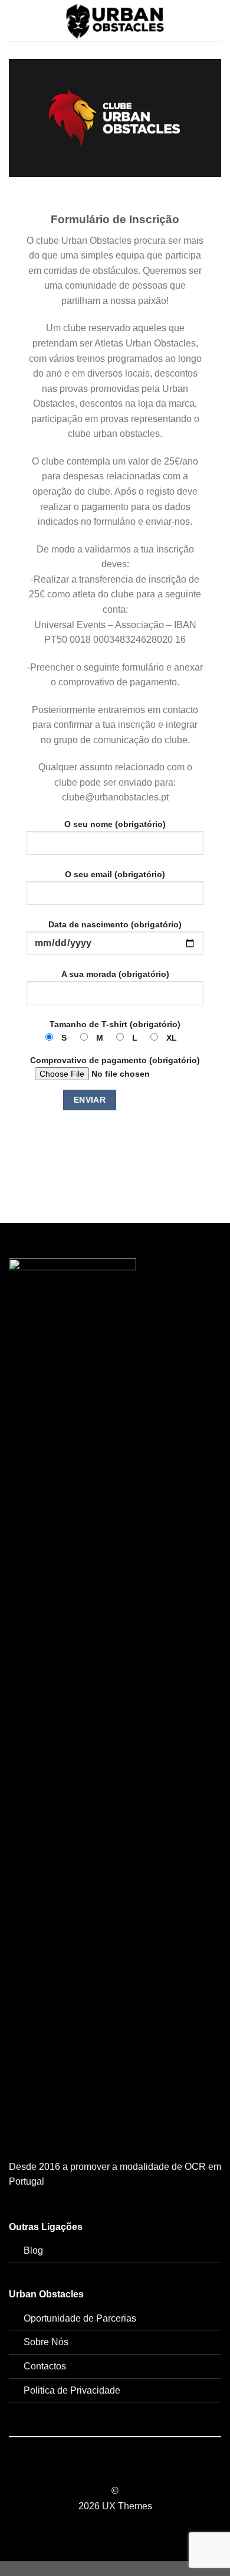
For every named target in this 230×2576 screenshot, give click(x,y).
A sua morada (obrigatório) (115, 974)
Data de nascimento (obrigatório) (115, 924)
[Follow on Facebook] (93, 2470)
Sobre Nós (46, 2342)
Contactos (45, 2366)
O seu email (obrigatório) (115, 874)
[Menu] (16, 20)
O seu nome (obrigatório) (115, 824)
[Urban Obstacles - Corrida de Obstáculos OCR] (115, 21)
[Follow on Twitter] (122, 2470)
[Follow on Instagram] (108, 2470)
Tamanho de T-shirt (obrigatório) (115, 1031)
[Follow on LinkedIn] (137, 2470)
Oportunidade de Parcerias (80, 2318)
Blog (33, 2250)
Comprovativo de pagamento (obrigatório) (115, 1060)
